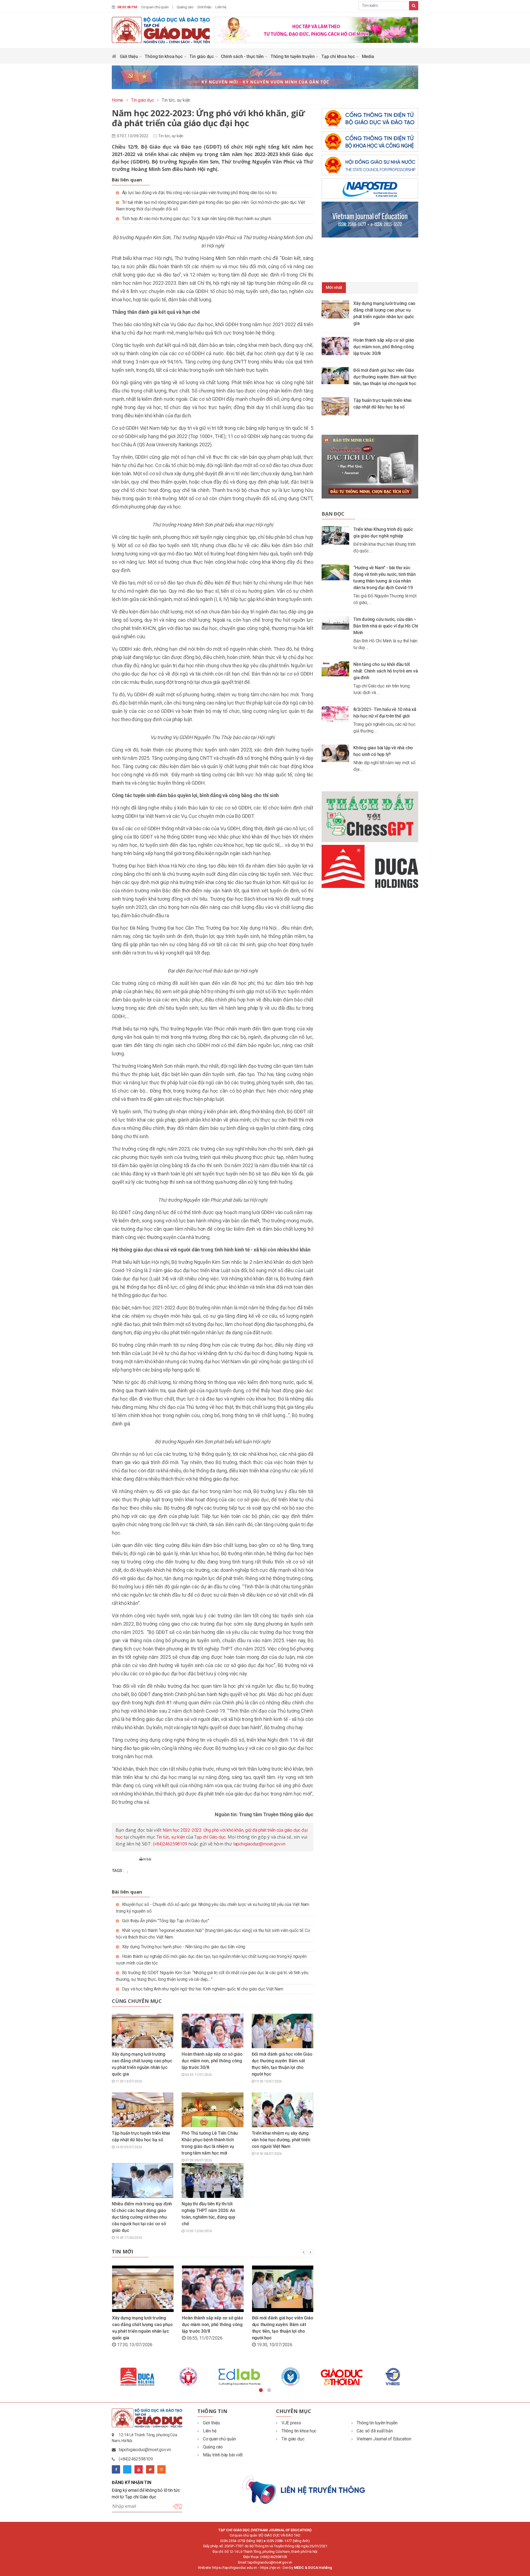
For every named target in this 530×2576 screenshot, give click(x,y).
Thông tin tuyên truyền (293, 56)
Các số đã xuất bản (375, 2431)
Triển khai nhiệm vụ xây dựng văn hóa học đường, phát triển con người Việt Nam (281, 2140)
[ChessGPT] (370, 817)
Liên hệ (221, 7)
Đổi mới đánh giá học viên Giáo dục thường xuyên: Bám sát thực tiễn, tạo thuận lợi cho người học (385, 377)
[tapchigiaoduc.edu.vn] (161, 30)
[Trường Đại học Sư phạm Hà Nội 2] (279, 2377)
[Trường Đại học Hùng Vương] (381, 2377)
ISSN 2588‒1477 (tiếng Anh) (288, 2541)
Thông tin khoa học (164, 56)
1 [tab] (261, 2390)
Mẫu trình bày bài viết (223, 2455)
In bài (147, 1859)
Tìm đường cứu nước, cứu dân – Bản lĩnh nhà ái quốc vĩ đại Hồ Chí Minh (386, 626)
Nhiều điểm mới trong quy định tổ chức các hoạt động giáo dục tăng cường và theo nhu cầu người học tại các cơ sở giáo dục (142, 2217)
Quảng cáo (185, 7)
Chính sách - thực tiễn (243, 56)
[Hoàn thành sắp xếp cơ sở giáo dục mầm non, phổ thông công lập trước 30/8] (337, 346)
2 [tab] (269, 2390)
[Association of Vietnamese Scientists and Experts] (126, 2377)
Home (117, 100)
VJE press (291, 2423)
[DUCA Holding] (330, 2377)
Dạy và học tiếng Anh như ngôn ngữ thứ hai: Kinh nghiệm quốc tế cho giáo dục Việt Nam (203, 1989)
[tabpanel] (126, 2377)
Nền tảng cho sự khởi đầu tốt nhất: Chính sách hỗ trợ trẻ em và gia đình (385, 671)
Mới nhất (334, 288)
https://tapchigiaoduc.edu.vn (234, 2568)
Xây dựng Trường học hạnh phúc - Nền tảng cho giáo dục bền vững (184, 1947)
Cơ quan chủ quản (155, 7)
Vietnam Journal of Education (384, 2439)
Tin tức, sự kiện (171, 136)
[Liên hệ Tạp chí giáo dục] (304, 2489)
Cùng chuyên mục (137, 2001)
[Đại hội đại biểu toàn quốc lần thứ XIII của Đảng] (316, 29)
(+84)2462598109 (170, 1844)
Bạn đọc (333, 514)
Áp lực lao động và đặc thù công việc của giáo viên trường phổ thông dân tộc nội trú (199, 193)
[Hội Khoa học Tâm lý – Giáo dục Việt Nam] (228, 2377)
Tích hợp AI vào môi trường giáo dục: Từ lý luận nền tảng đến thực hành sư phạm (197, 219)
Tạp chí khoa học (339, 56)
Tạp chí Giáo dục (210, 1837)
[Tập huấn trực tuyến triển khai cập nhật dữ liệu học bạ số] (337, 406)
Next (422, 2377)
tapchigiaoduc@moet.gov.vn (259, 1844)
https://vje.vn (270, 2568)
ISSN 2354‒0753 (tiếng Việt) (242, 2541)
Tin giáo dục (202, 56)
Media (368, 56)
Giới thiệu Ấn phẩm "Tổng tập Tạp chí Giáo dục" (166, 1921)
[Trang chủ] (114, 58)
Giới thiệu (204, 7)
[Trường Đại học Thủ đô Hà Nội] (177, 2377)
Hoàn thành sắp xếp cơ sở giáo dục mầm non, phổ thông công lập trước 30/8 (212, 2061)
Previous (108, 2377)
